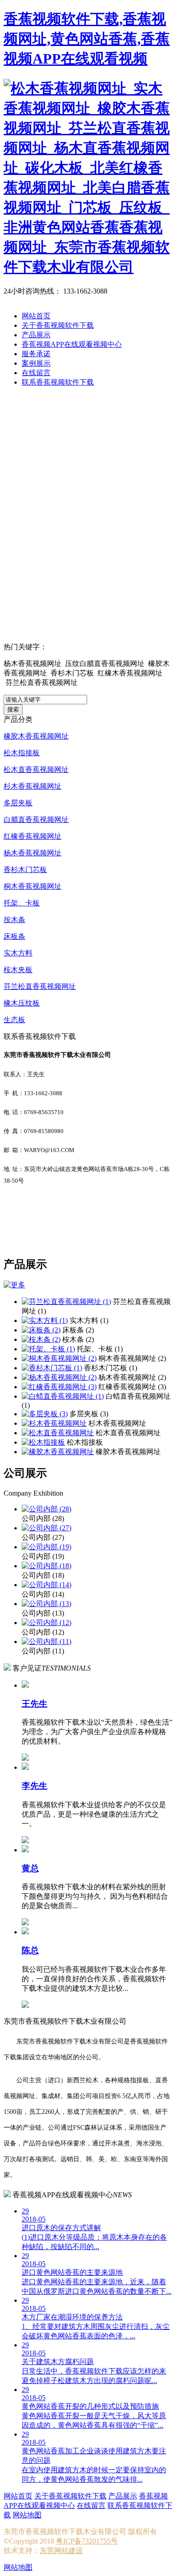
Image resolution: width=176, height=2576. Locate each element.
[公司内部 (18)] (46, 1566)
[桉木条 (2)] (41, 1339)
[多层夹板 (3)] (45, 1414)
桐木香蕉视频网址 (32, 886)
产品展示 (36, 335)
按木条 (14, 920)
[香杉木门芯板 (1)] (52, 1368)
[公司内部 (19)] (46, 1547)
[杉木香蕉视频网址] (54, 1423)
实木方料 (18, 953)
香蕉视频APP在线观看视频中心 (72, 344)
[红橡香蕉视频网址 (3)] (59, 1387)
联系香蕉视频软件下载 (58, 382)
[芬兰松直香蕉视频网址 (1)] (66, 1302)
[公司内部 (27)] (46, 1528)
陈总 (30, 1950)
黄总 (30, 1868)
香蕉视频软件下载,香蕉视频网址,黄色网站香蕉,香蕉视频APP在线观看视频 (87, 39)
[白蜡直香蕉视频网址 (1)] (63, 1396)
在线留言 (36, 373)
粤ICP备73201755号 (87, 2541)
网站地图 (27, 2515)
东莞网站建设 (61, 2551)
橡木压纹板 (22, 1003)
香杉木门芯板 (25, 870)
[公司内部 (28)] (46, 1509)
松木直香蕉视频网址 (36, 769)
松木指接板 (22, 753)
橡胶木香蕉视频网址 (36, 736)
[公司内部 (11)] (46, 1642)
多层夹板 (18, 803)
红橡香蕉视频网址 (32, 836)
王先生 (35, 1704)
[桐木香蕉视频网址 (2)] (59, 1358)
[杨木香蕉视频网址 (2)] (59, 1377)
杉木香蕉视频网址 (32, 786)
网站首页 (36, 316)
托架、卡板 (22, 903)
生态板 (14, 1020)
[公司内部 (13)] (46, 1604)
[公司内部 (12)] (46, 1623)
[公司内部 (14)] (46, 1585)
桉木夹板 (18, 970)
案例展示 (36, 363)
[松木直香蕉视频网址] (58, 1433)
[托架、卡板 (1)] (48, 1349)
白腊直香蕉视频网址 (36, 820)
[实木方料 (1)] (45, 1320)
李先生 (35, 1786)
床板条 (14, 936)
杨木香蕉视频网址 (32, 853)
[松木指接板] (43, 1442)
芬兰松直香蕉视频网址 (40, 986)
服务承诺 (36, 354)
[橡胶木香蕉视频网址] (58, 1452)
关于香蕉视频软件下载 (58, 325)
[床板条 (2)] (41, 1330)
